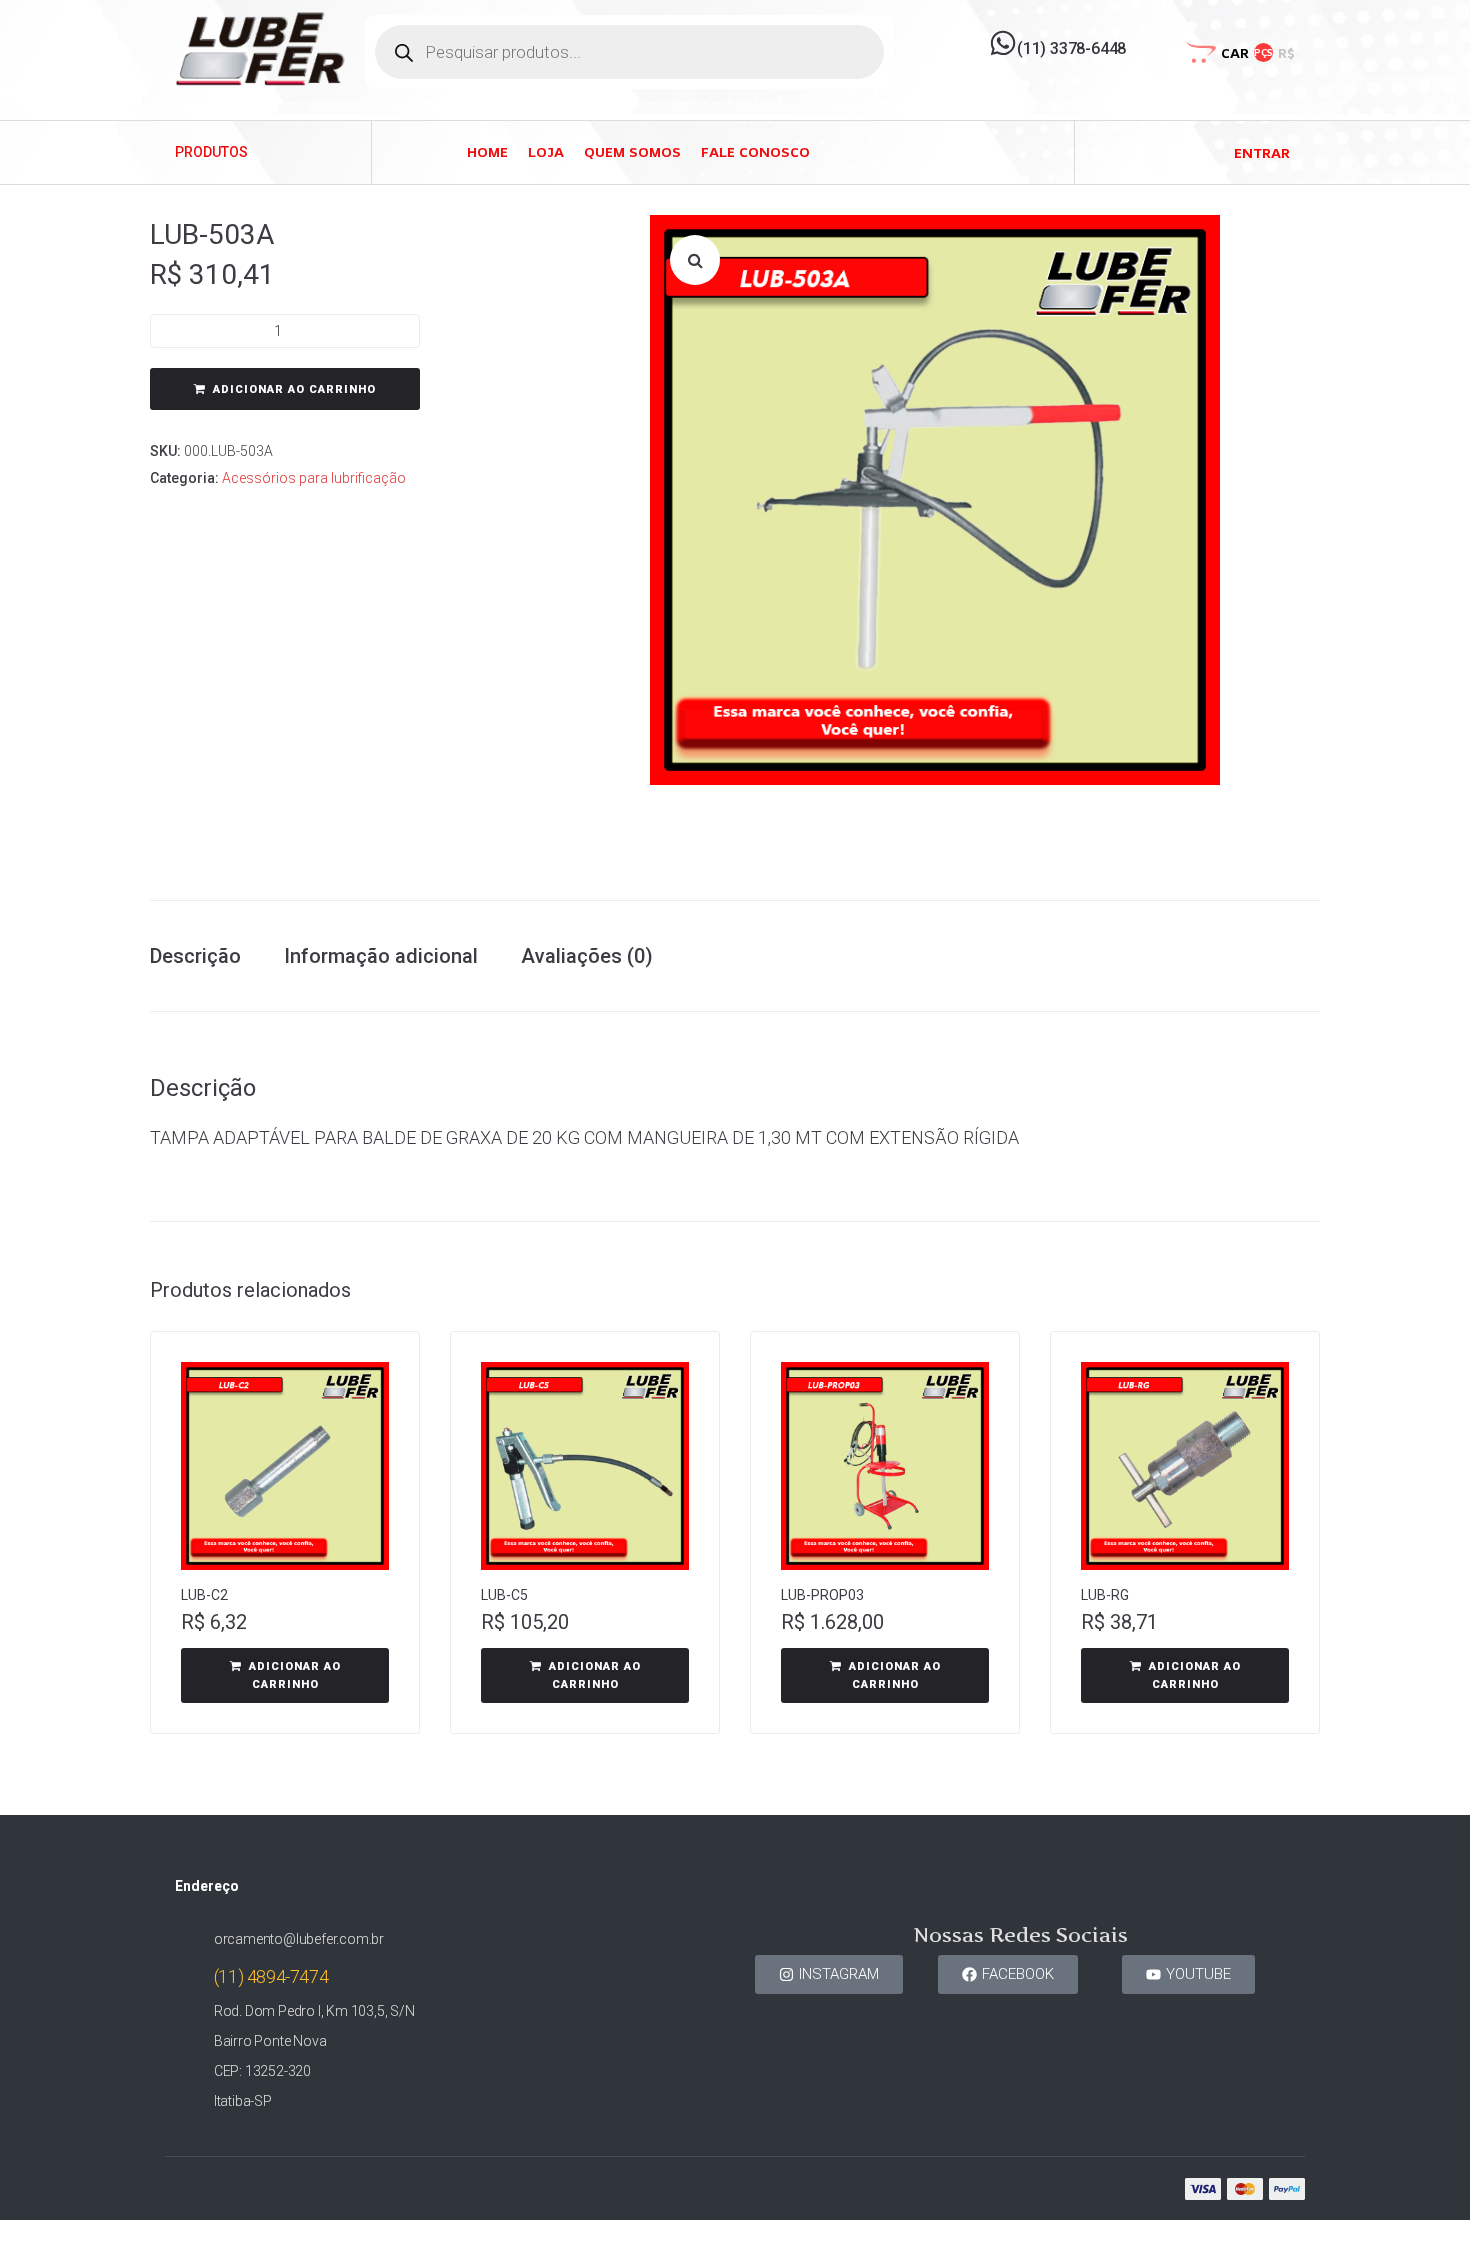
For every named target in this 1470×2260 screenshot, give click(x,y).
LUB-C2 (204, 1595)
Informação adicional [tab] (381, 956)
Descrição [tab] (195, 956)
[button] (695, 260)
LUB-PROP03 (822, 1595)
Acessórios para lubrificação (314, 478)
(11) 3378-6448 (1071, 48)
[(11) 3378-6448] (1003, 43)
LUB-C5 (504, 1595)
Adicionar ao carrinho (294, 389)
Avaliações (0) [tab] (587, 956)
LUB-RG (1105, 1595)
